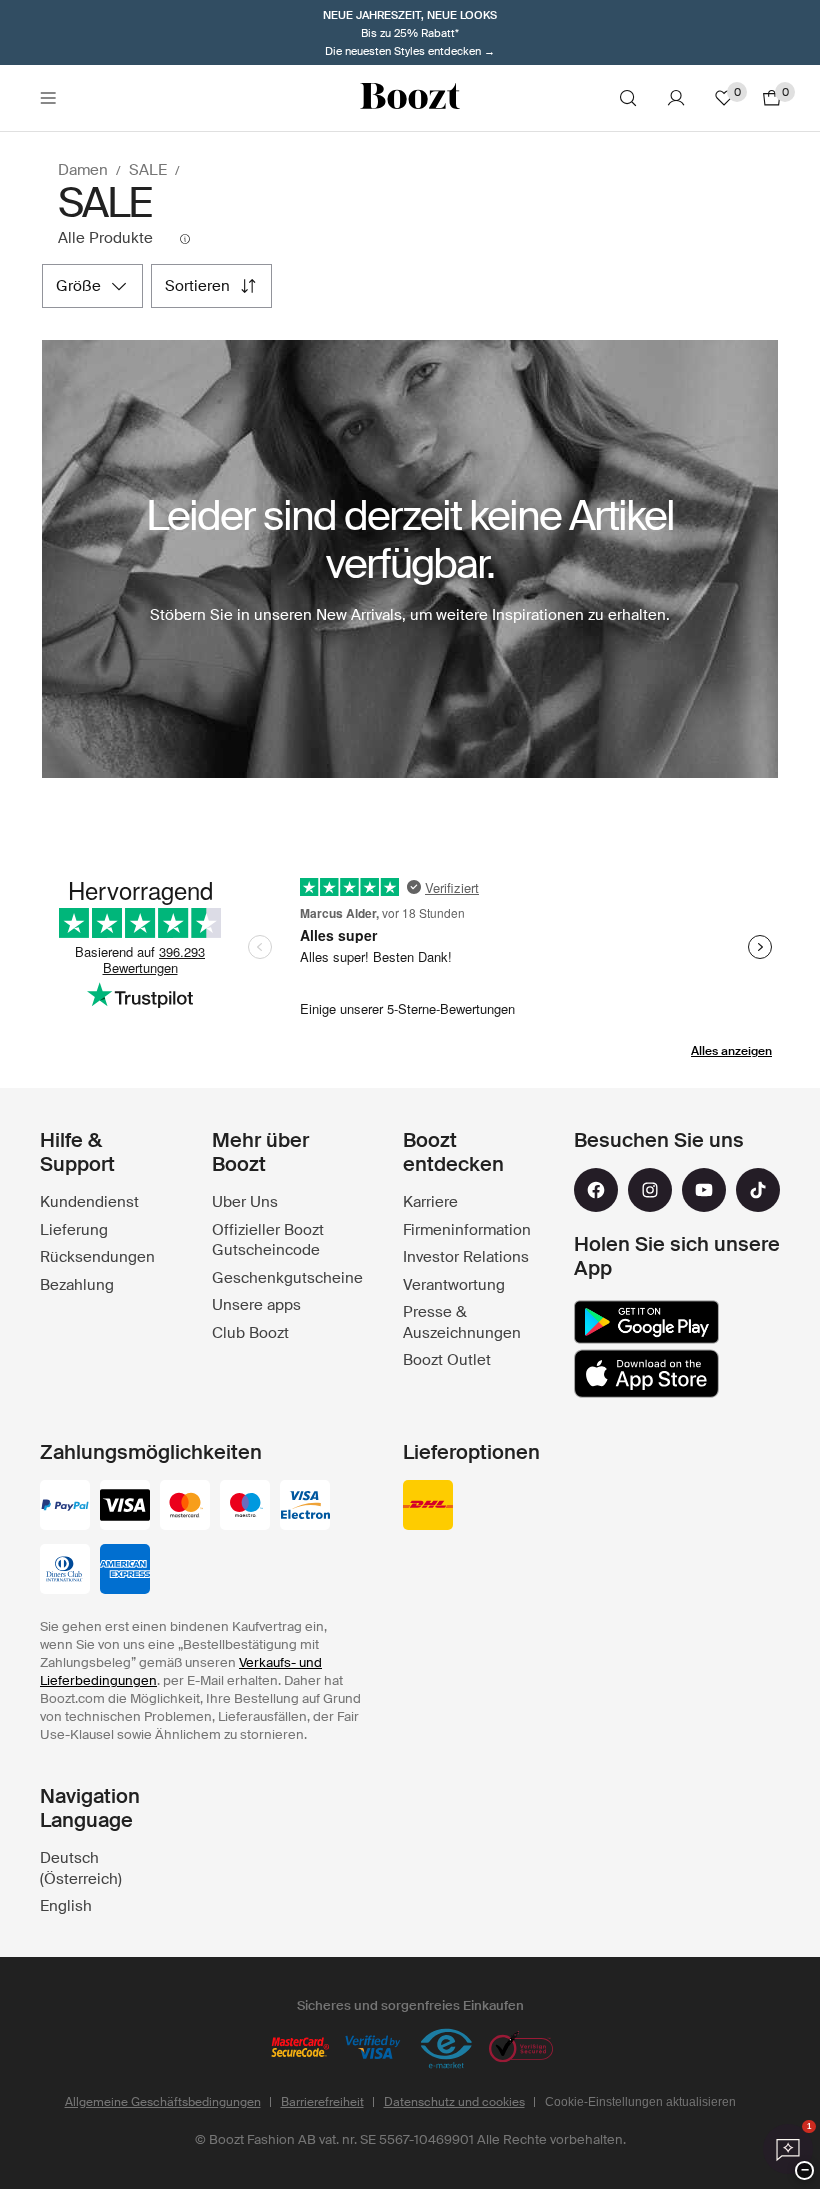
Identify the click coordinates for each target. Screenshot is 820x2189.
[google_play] (646, 1322)
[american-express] (125, 1571)
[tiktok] (758, 1190)
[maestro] (245, 1507)
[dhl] (428, 1507)
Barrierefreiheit (322, 2102)
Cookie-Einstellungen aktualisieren (640, 2102)
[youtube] (704, 1190)
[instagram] (650, 1190)
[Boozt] (410, 98)
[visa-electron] (305, 1507)
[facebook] (596, 1190)
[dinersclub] (65, 1571)
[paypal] (65, 1507)
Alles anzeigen (731, 1051)
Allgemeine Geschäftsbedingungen (163, 2102)
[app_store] (646, 1374)
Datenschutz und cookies (454, 2102)
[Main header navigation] (48, 98)
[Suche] (628, 98)
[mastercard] (185, 1507)
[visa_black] (125, 1507)
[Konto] (676, 98)
